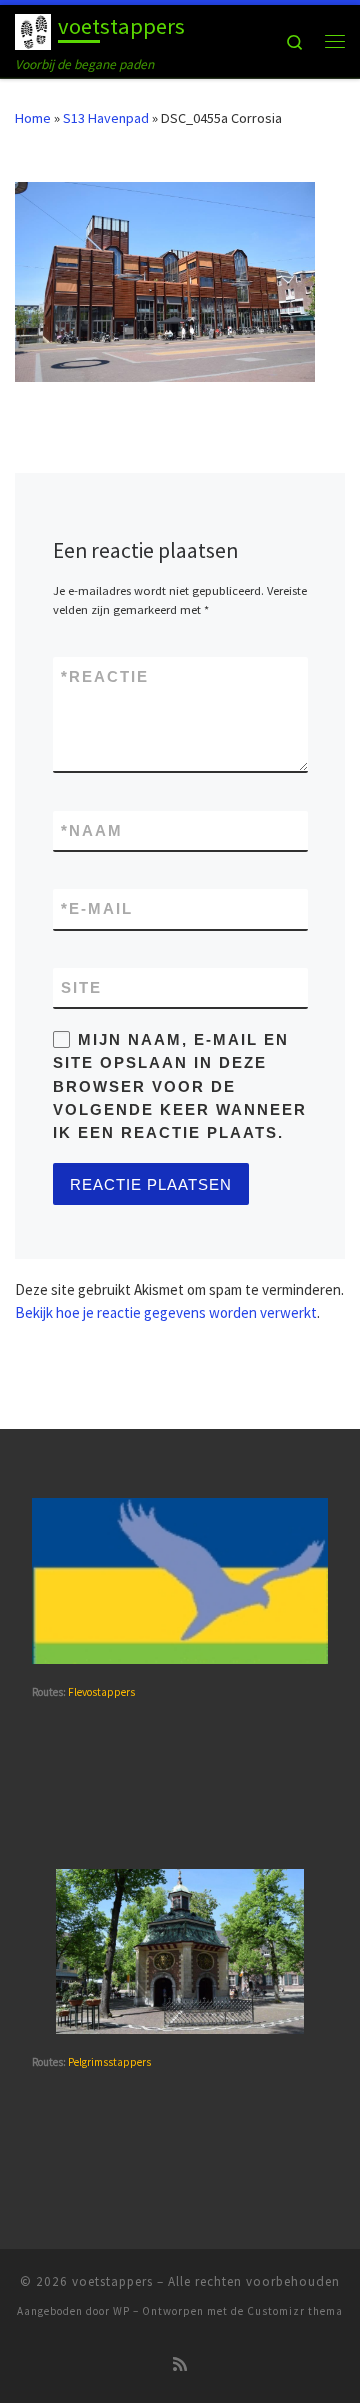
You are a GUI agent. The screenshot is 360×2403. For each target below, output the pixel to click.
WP (121, 2311)
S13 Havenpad (106, 118)
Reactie (105, 676)
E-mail (97, 908)
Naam (92, 830)
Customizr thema (295, 2311)
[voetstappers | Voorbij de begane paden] (33, 29)
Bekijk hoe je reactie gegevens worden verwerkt (166, 1312)
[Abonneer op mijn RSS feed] (180, 2364)
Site (81, 987)
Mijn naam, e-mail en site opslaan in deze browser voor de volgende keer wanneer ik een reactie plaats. (180, 1086)
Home (33, 118)
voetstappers (112, 2281)
